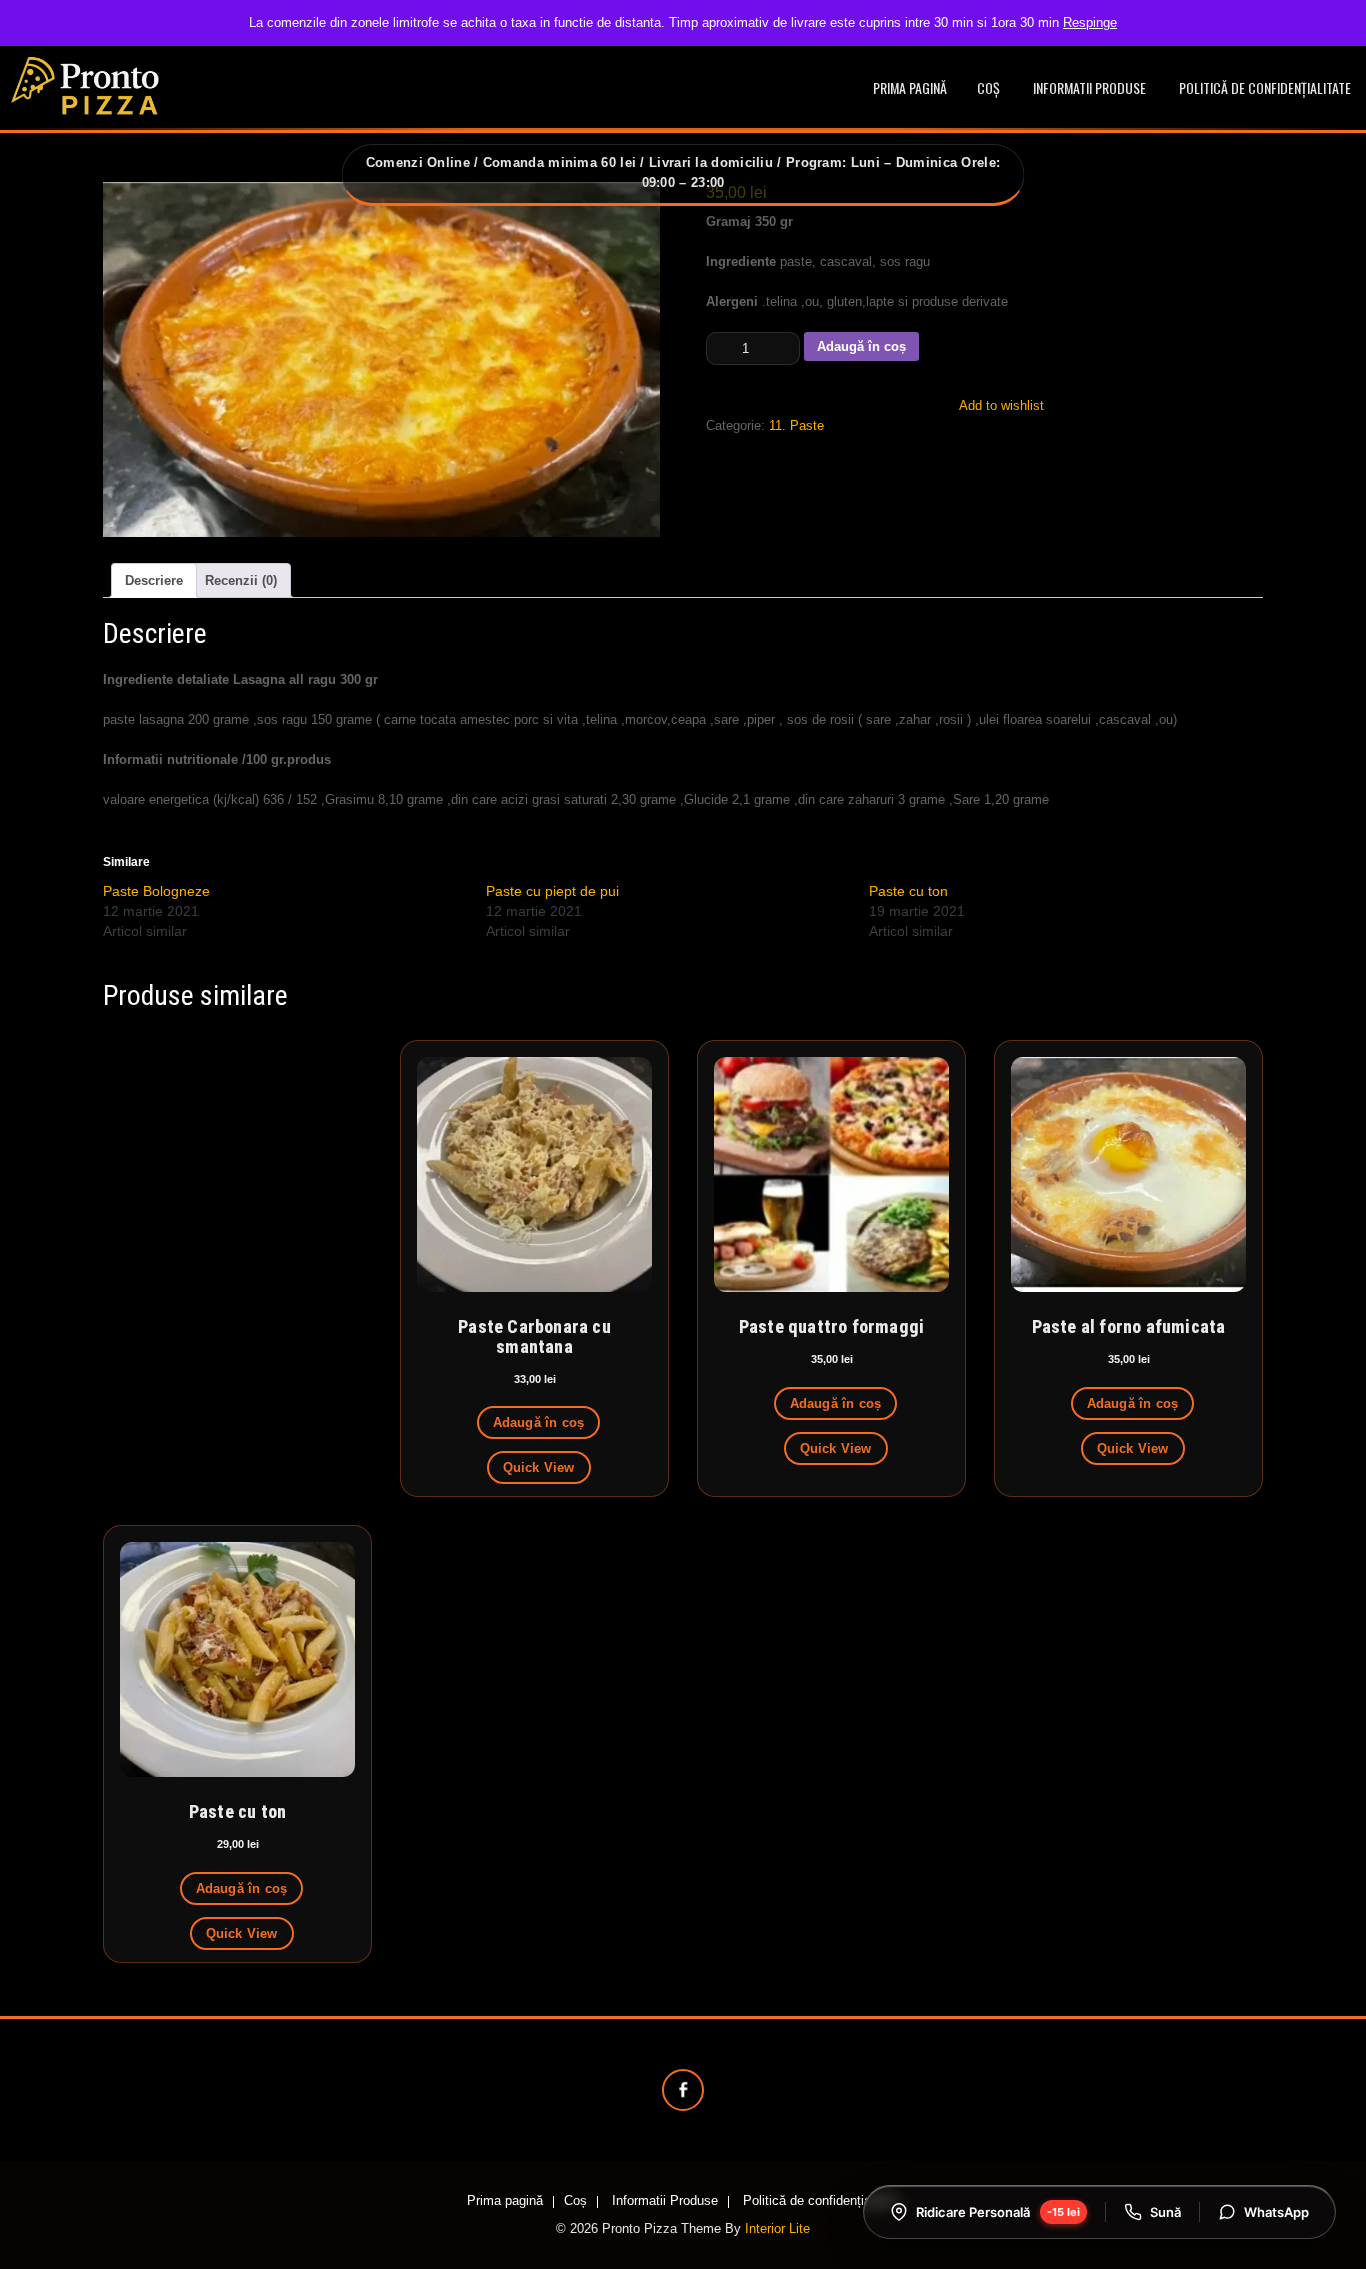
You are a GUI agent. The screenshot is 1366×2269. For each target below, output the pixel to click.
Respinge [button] (1090, 22)
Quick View (539, 1467)
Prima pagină (910, 87)
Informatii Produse (1089, 87)
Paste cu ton (908, 891)
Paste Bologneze (156, 891)
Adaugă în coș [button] (539, 1422)
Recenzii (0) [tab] (241, 580)
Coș (988, 87)
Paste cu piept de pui (552, 891)
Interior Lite (777, 2228)
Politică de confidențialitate (1265, 87)
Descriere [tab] (154, 580)
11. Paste (796, 425)
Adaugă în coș (861, 346)
